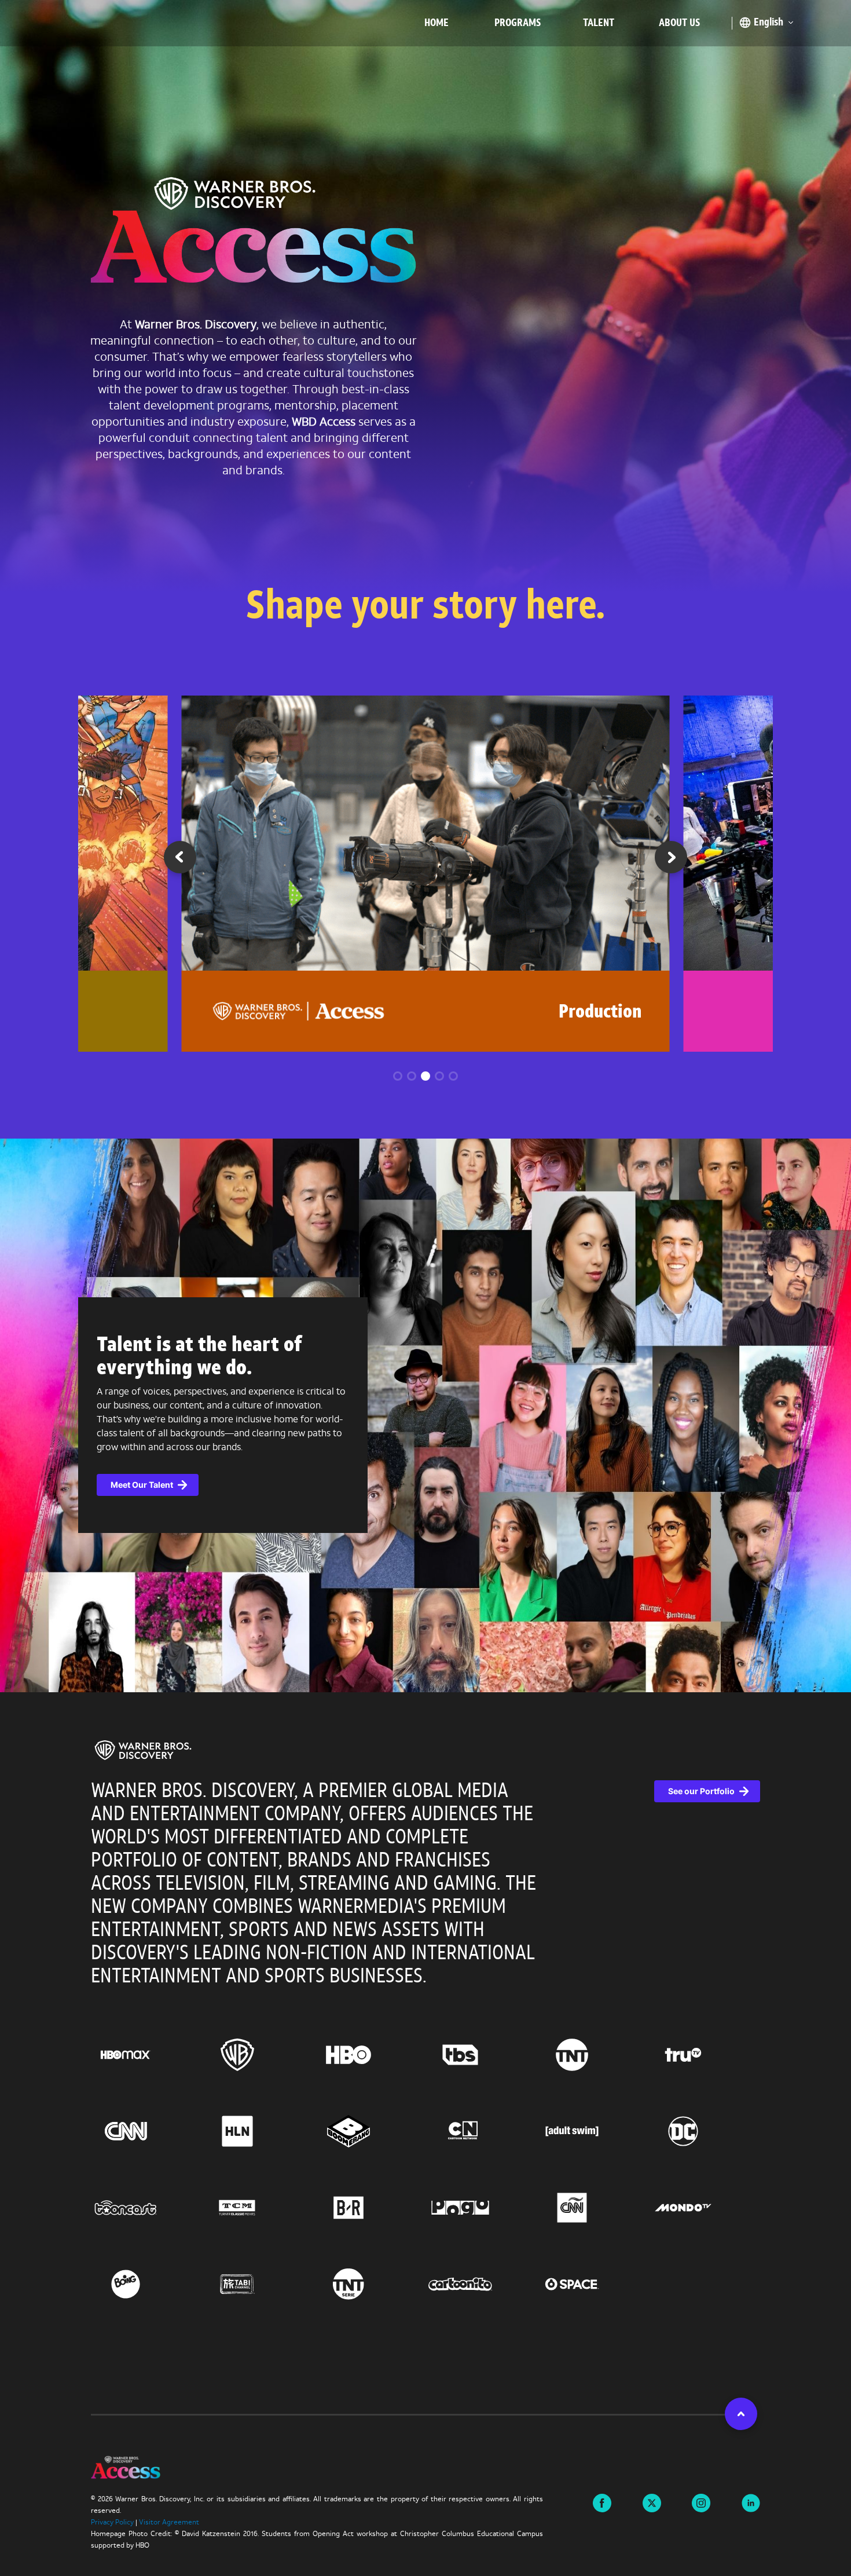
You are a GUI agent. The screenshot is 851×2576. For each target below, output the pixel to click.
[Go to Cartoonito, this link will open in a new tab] (481, 2284)
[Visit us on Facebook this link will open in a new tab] (602, 2502)
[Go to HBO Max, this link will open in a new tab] (147, 2055)
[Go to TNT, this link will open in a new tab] (593, 2055)
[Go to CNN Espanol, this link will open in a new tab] (593, 2208)
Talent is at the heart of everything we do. (199, 1357)
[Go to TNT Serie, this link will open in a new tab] (370, 2284)
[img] (143, 1750)
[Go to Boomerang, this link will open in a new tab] (370, 2131)
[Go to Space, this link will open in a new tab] (593, 2284)
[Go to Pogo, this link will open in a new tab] (481, 2208)
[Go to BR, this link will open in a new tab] (370, 2208)
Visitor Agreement (169, 2523)
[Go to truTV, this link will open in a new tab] (704, 2055)
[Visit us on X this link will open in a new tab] (652, 2502)
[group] (426, 873)
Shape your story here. (425, 608)
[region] (425, 2053)
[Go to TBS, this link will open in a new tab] (481, 2055)
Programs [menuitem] (518, 23)
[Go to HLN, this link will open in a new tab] (258, 2131)
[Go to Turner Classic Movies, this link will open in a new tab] (258, 2208)
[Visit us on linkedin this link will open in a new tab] (751, 2502)
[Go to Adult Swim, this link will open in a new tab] (593, 2131)
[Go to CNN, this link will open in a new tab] (147, 2131)
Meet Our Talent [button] (142, 1485)
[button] (671, 861)
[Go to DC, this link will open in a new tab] (704, 2131)
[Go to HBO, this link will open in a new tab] (370, 2055)
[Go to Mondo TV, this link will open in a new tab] (704, 2208)
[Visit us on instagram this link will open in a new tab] (701, 2502)
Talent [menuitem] (599, 23)
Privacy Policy (112, 2523)
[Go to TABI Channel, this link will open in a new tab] (258, 2284)
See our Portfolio (701, 1791)
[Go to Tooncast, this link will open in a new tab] (147, 2208)
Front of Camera (581, 1013)
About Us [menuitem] (679, 23)
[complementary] (425, 1415)
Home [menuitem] (436, 23)
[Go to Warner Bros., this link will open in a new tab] (258, 2055)
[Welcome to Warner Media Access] (253, 233)
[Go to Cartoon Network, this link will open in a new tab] (481, 2131)
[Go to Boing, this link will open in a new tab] (147, 2284)
